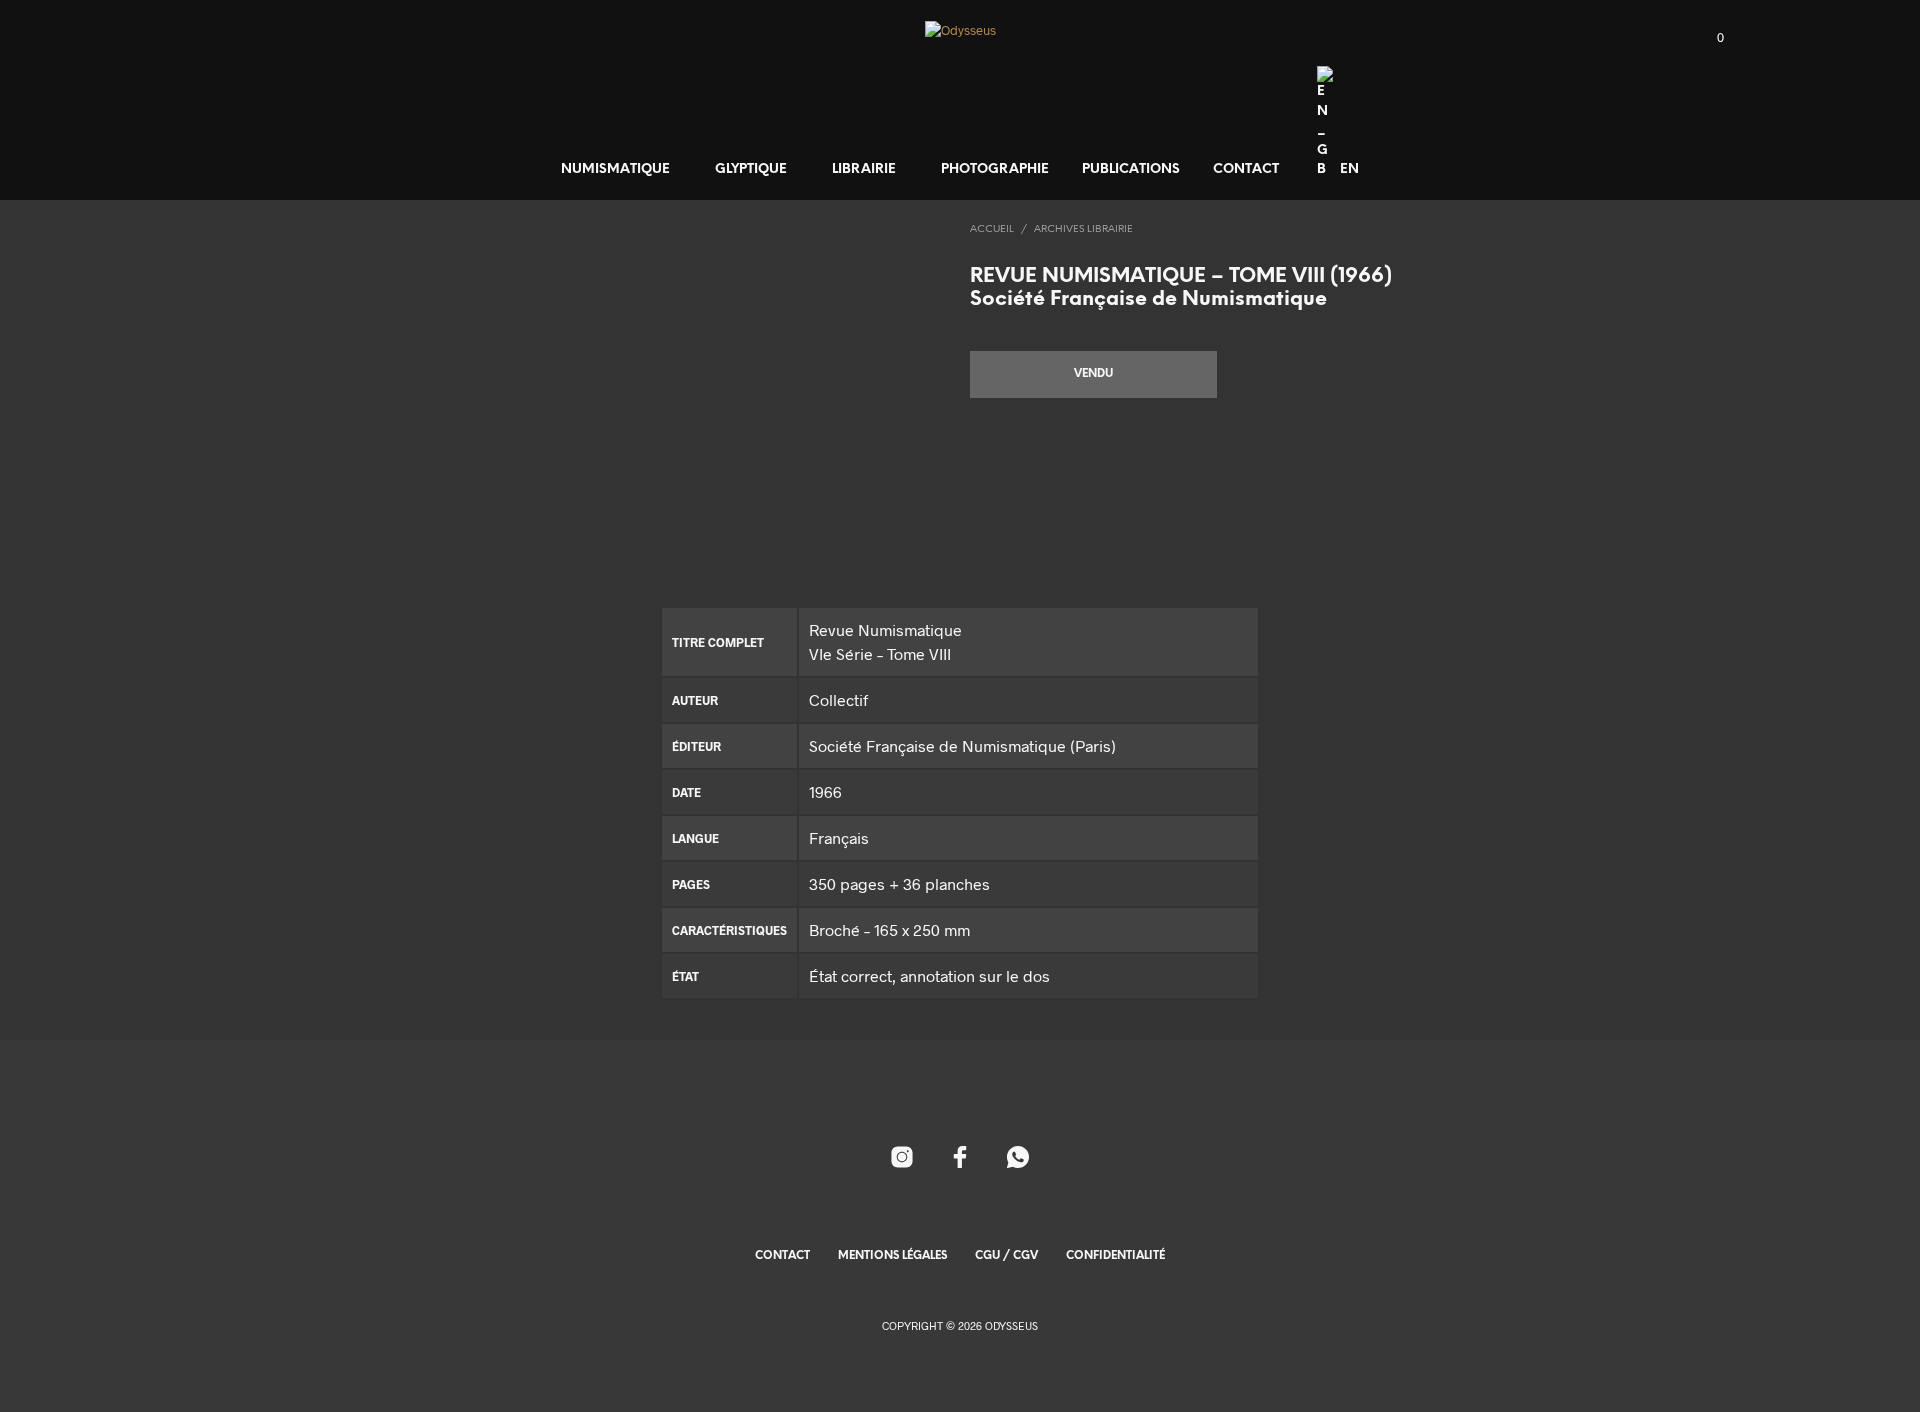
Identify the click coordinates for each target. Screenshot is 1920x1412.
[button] (1709, 38)
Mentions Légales (892, 1256)
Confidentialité (1115, 1256)
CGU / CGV (1006, 1256)
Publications (1131, 169)
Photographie (995, 169)
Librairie (864, 169)
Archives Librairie (1083, 229)
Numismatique (615, 169)
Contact (1246, 169)
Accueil (992, 229)
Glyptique (751, 169)
